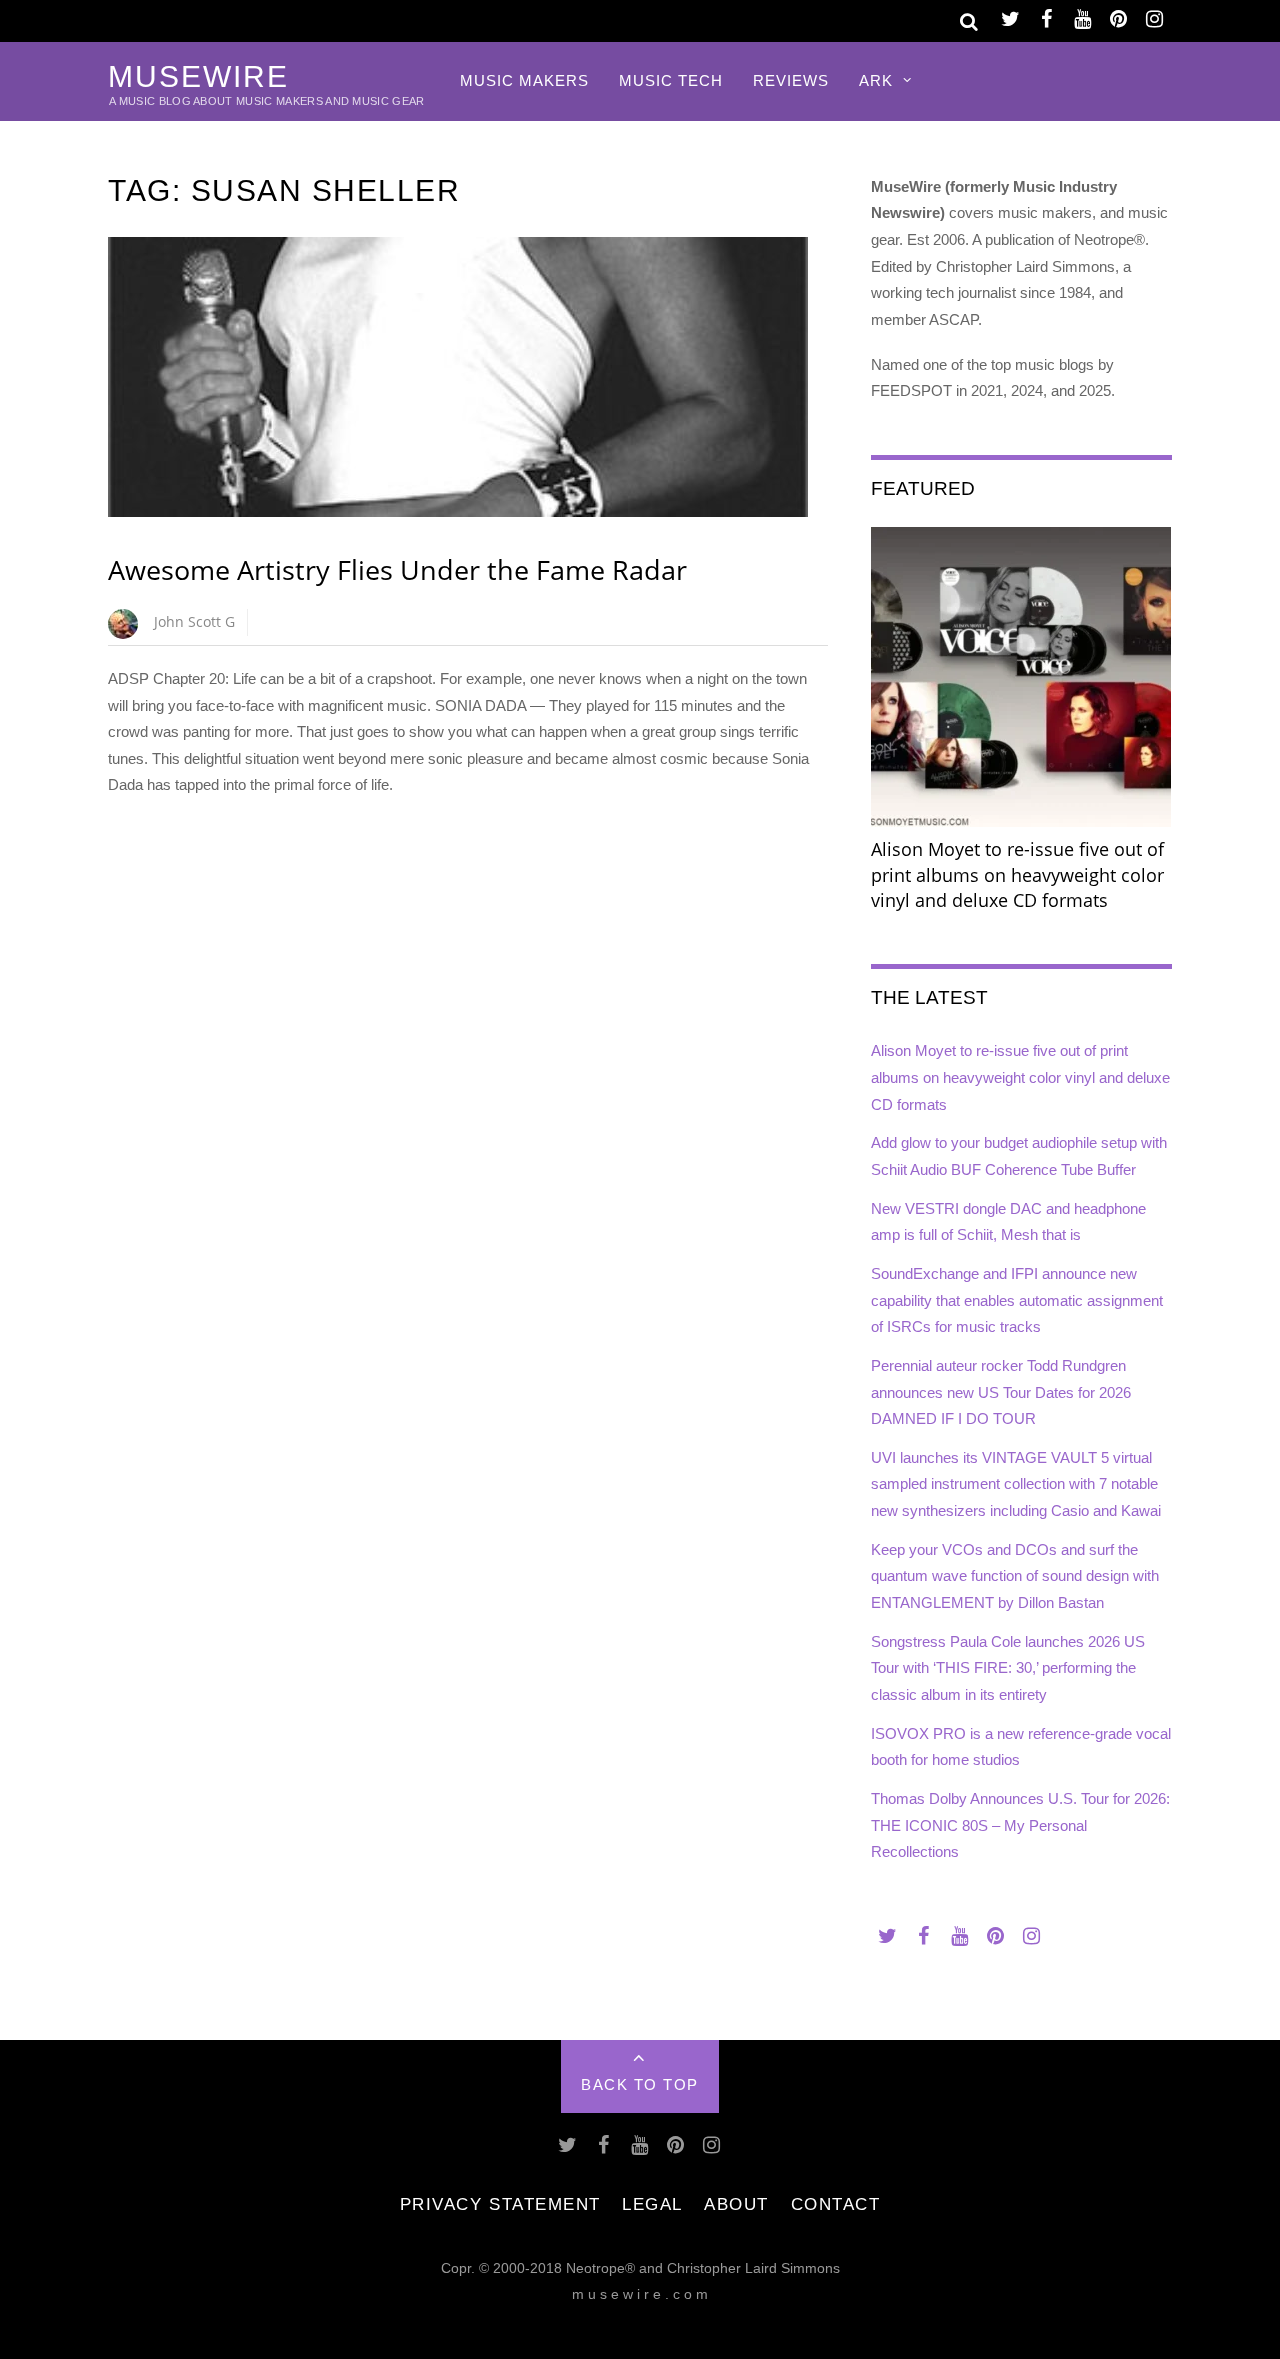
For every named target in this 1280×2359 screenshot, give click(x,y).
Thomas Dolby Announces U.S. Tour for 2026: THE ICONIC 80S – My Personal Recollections (1020, 1825)
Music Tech (671, 80)
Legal (652, 2204)
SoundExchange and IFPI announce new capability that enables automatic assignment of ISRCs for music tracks (1017, 1300)
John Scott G (194, 621)
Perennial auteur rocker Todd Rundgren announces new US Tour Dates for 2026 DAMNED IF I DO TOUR (1001, 1392)
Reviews (791, 80)
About (736, 2204)
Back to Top (640, 2084)
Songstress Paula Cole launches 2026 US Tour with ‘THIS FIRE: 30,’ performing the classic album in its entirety (1008, 1668)
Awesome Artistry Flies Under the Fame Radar (397, 569)
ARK (876, 80)
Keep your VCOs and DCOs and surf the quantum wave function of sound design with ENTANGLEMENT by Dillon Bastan (1015, 1576)
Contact (836, 2204)
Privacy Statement (500, 2204)
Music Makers (524, 80)
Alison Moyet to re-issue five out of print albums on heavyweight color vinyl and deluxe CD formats (1020, 1077)
